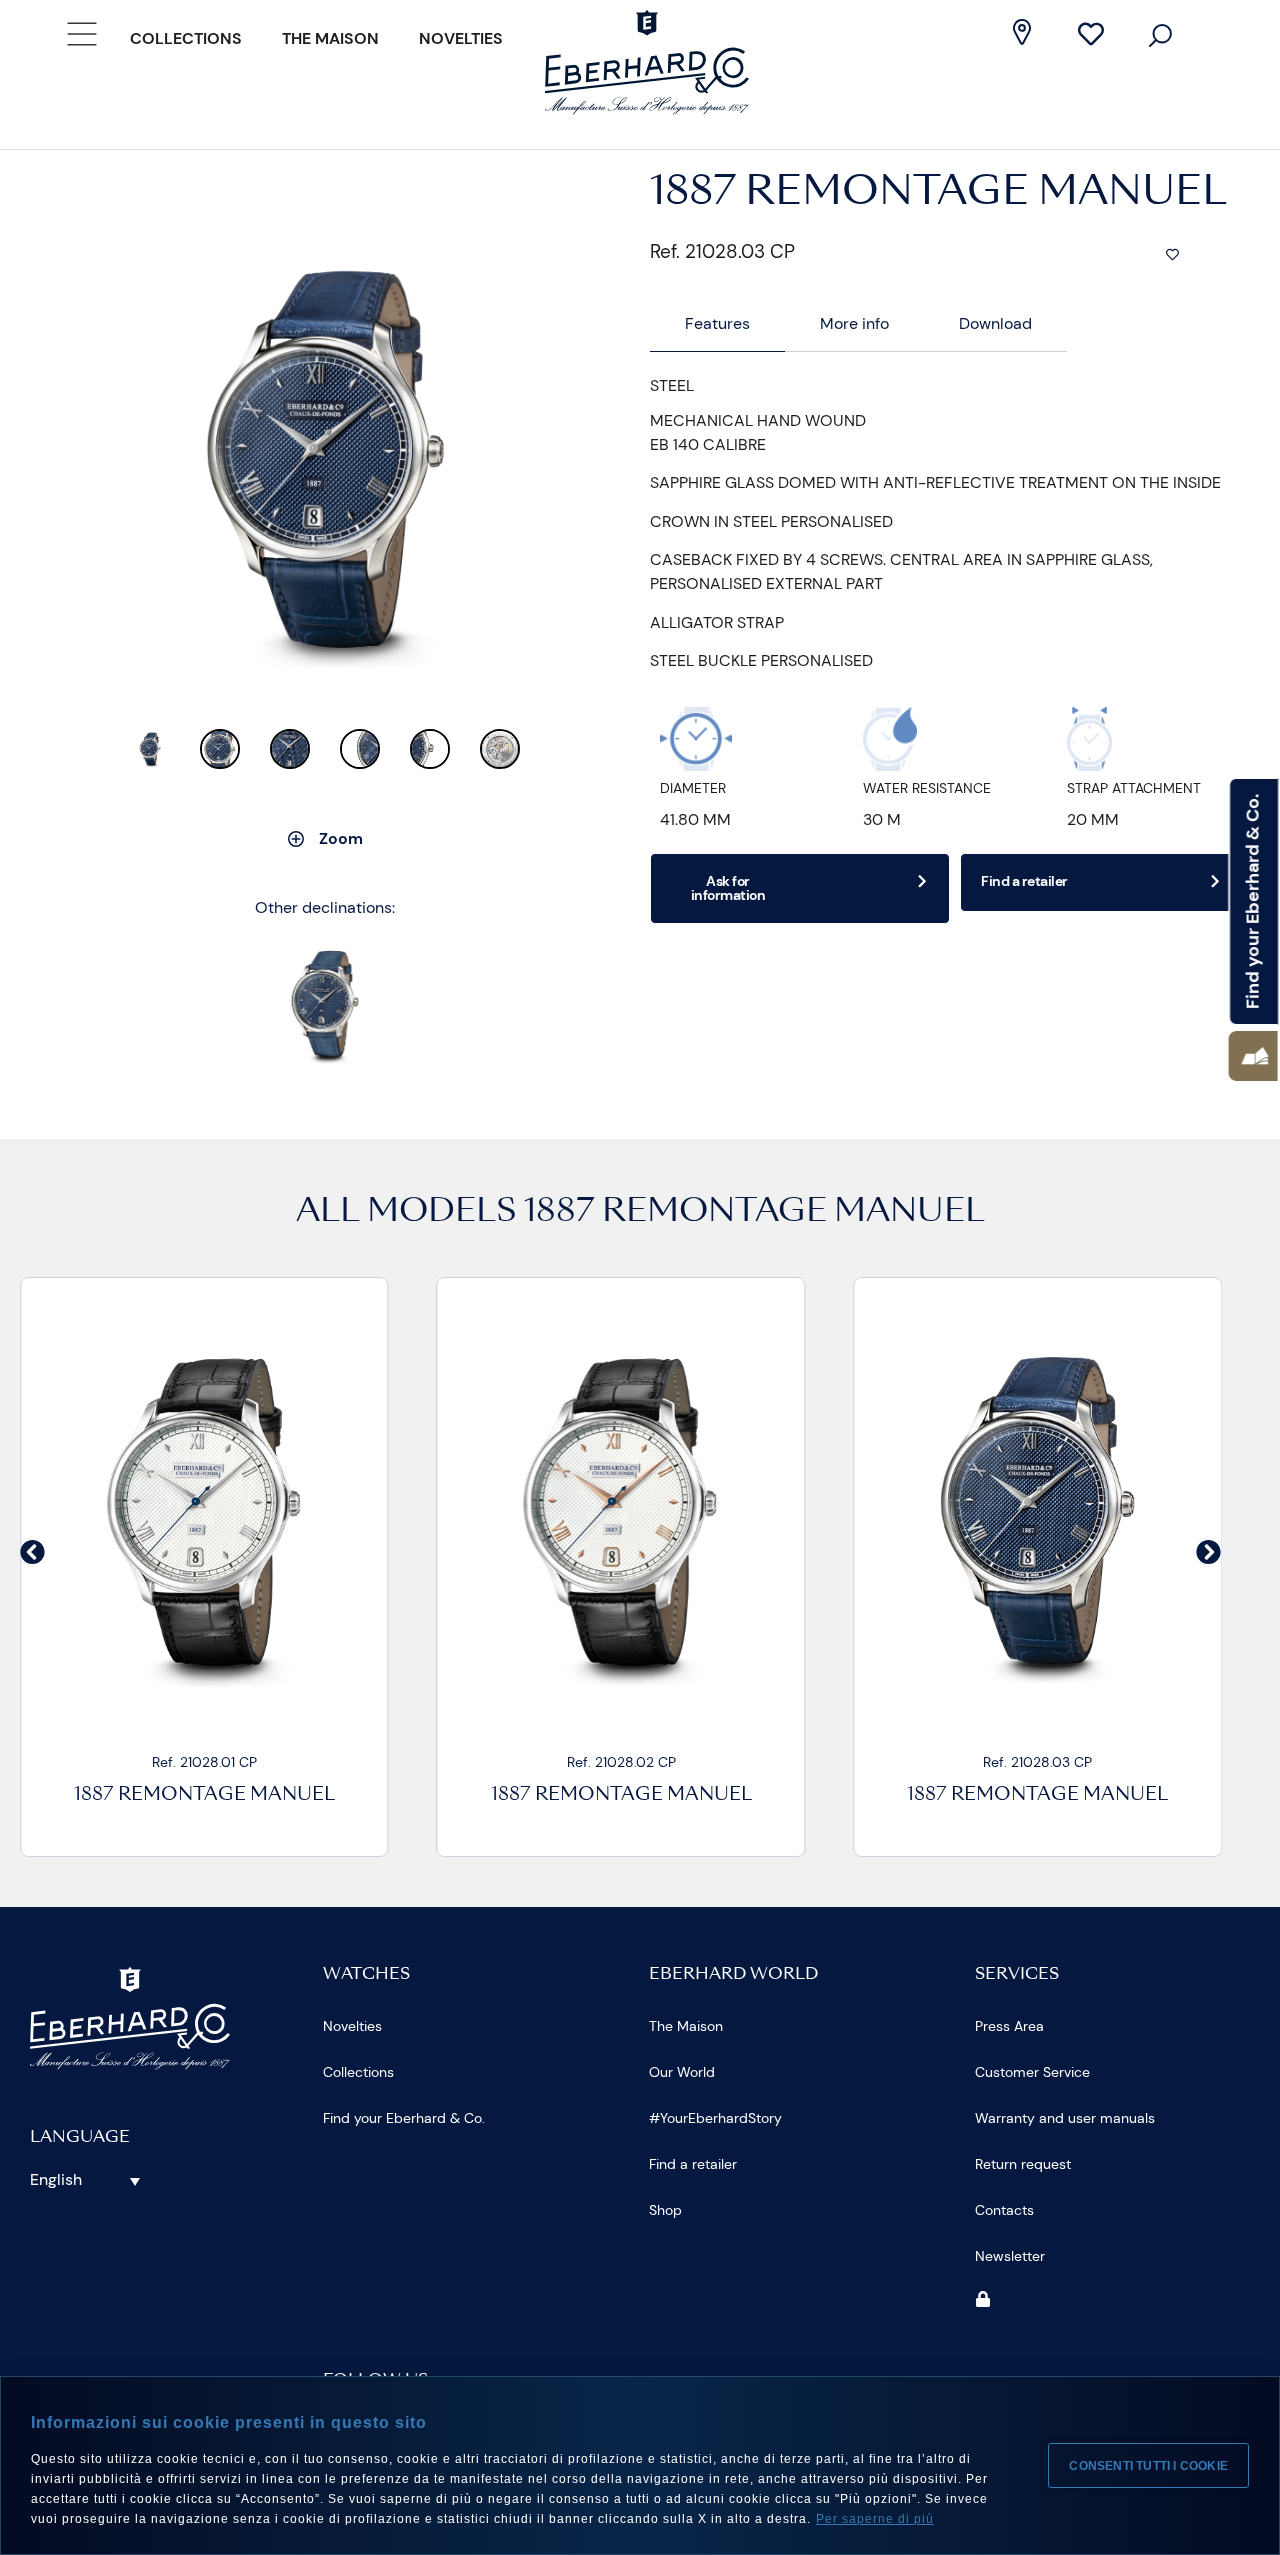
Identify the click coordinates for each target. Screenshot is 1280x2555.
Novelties (461, 38)
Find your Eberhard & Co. (404, 2118)
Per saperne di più (875, 2519)
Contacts (1004, 2210)
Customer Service (1032, 2072)
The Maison (330, 38)
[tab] (717, 324)
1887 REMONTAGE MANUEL (754, 1213)
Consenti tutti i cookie (1148, 2466)
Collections (186, 38)
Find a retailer (693, 2164)
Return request (1023, 2164)
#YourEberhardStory (715, 2118)
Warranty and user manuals (1065, 2118)
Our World (682, 2072)
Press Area (1009, 2026)
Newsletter (1010, 2256)
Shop (665, 2210)
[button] (1253, 1056)
